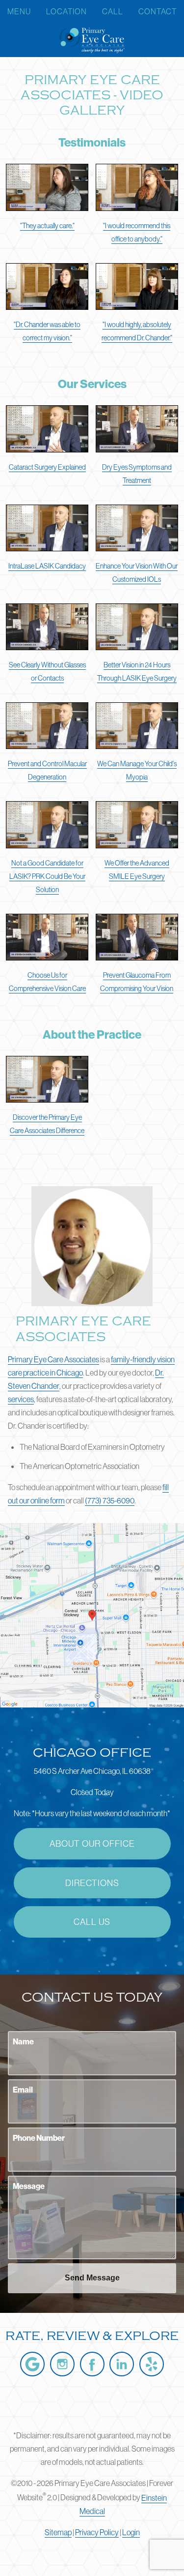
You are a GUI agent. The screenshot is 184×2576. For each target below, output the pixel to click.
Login (131, 2532)
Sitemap (58, 2532)
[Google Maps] (32, 2364)
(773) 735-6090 (110, 1500)
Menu (19, 11)
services (21, 1399)
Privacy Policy (97, 2532)
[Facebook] (92, 2364)
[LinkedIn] (122, 2364)
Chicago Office (92, 1753)
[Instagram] (62, 2364)
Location (66, 11)
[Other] (152, 2364)
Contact (158, 11)
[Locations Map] (92, 1614)
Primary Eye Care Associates (53, 1359)
